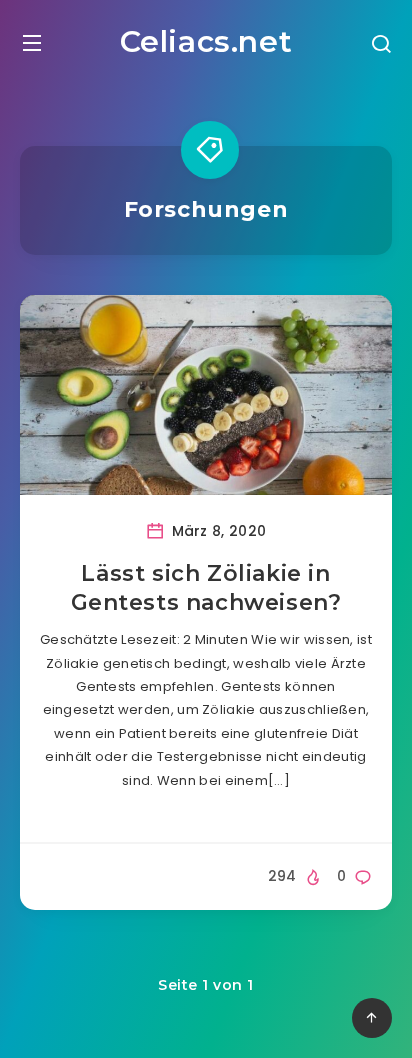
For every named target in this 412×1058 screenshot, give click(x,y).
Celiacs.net (206, 41)
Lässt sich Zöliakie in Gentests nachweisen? (206, 588)
